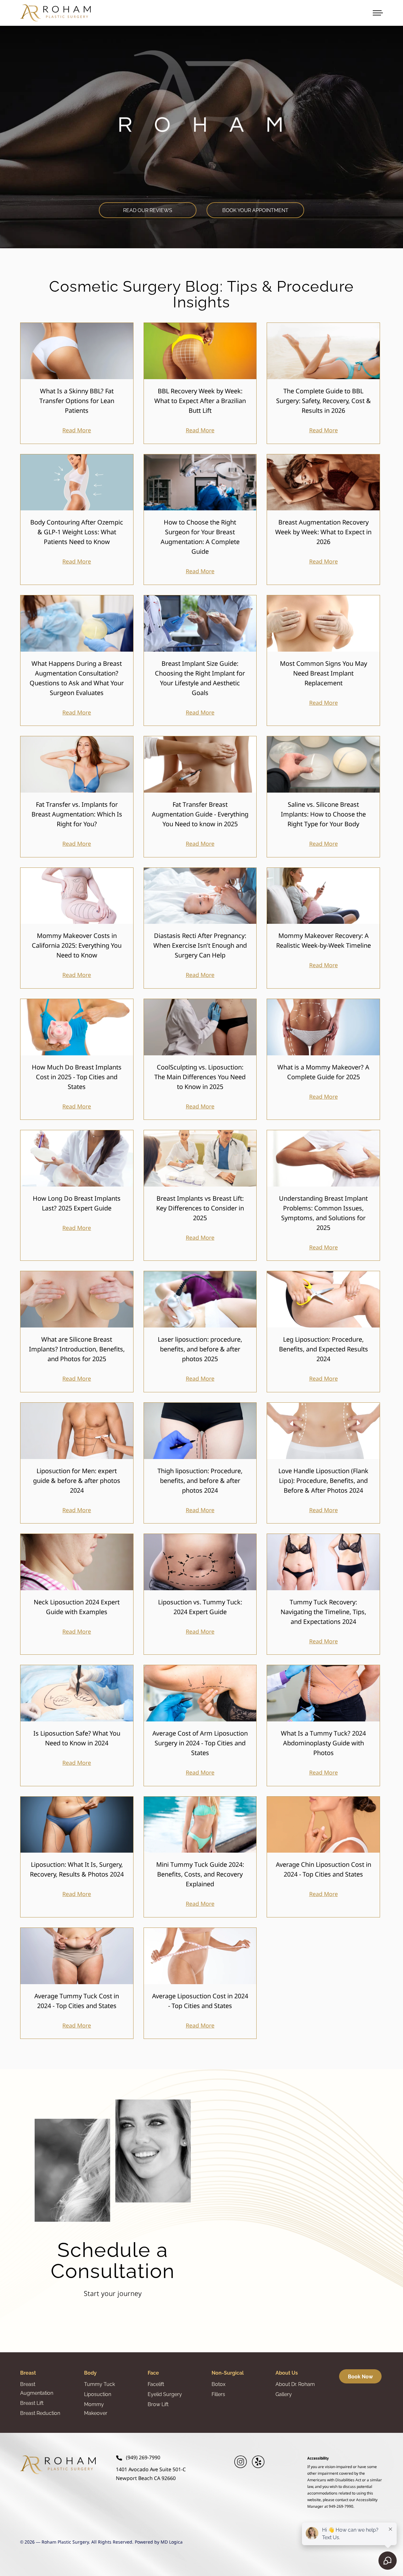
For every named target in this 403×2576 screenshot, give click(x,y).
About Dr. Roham (295, 2384)
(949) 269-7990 (143, 2458)
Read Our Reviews (148, 210)
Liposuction (98, 2394)
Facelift (156, 2384)
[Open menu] (378, 13)
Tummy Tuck (99, 2384)
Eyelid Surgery (165, 2394)
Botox (219, 2384)
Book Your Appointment (255, 210)
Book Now (360, 2377)
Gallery (284, 2394)
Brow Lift (158, 2404)
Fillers (218, 2394)
